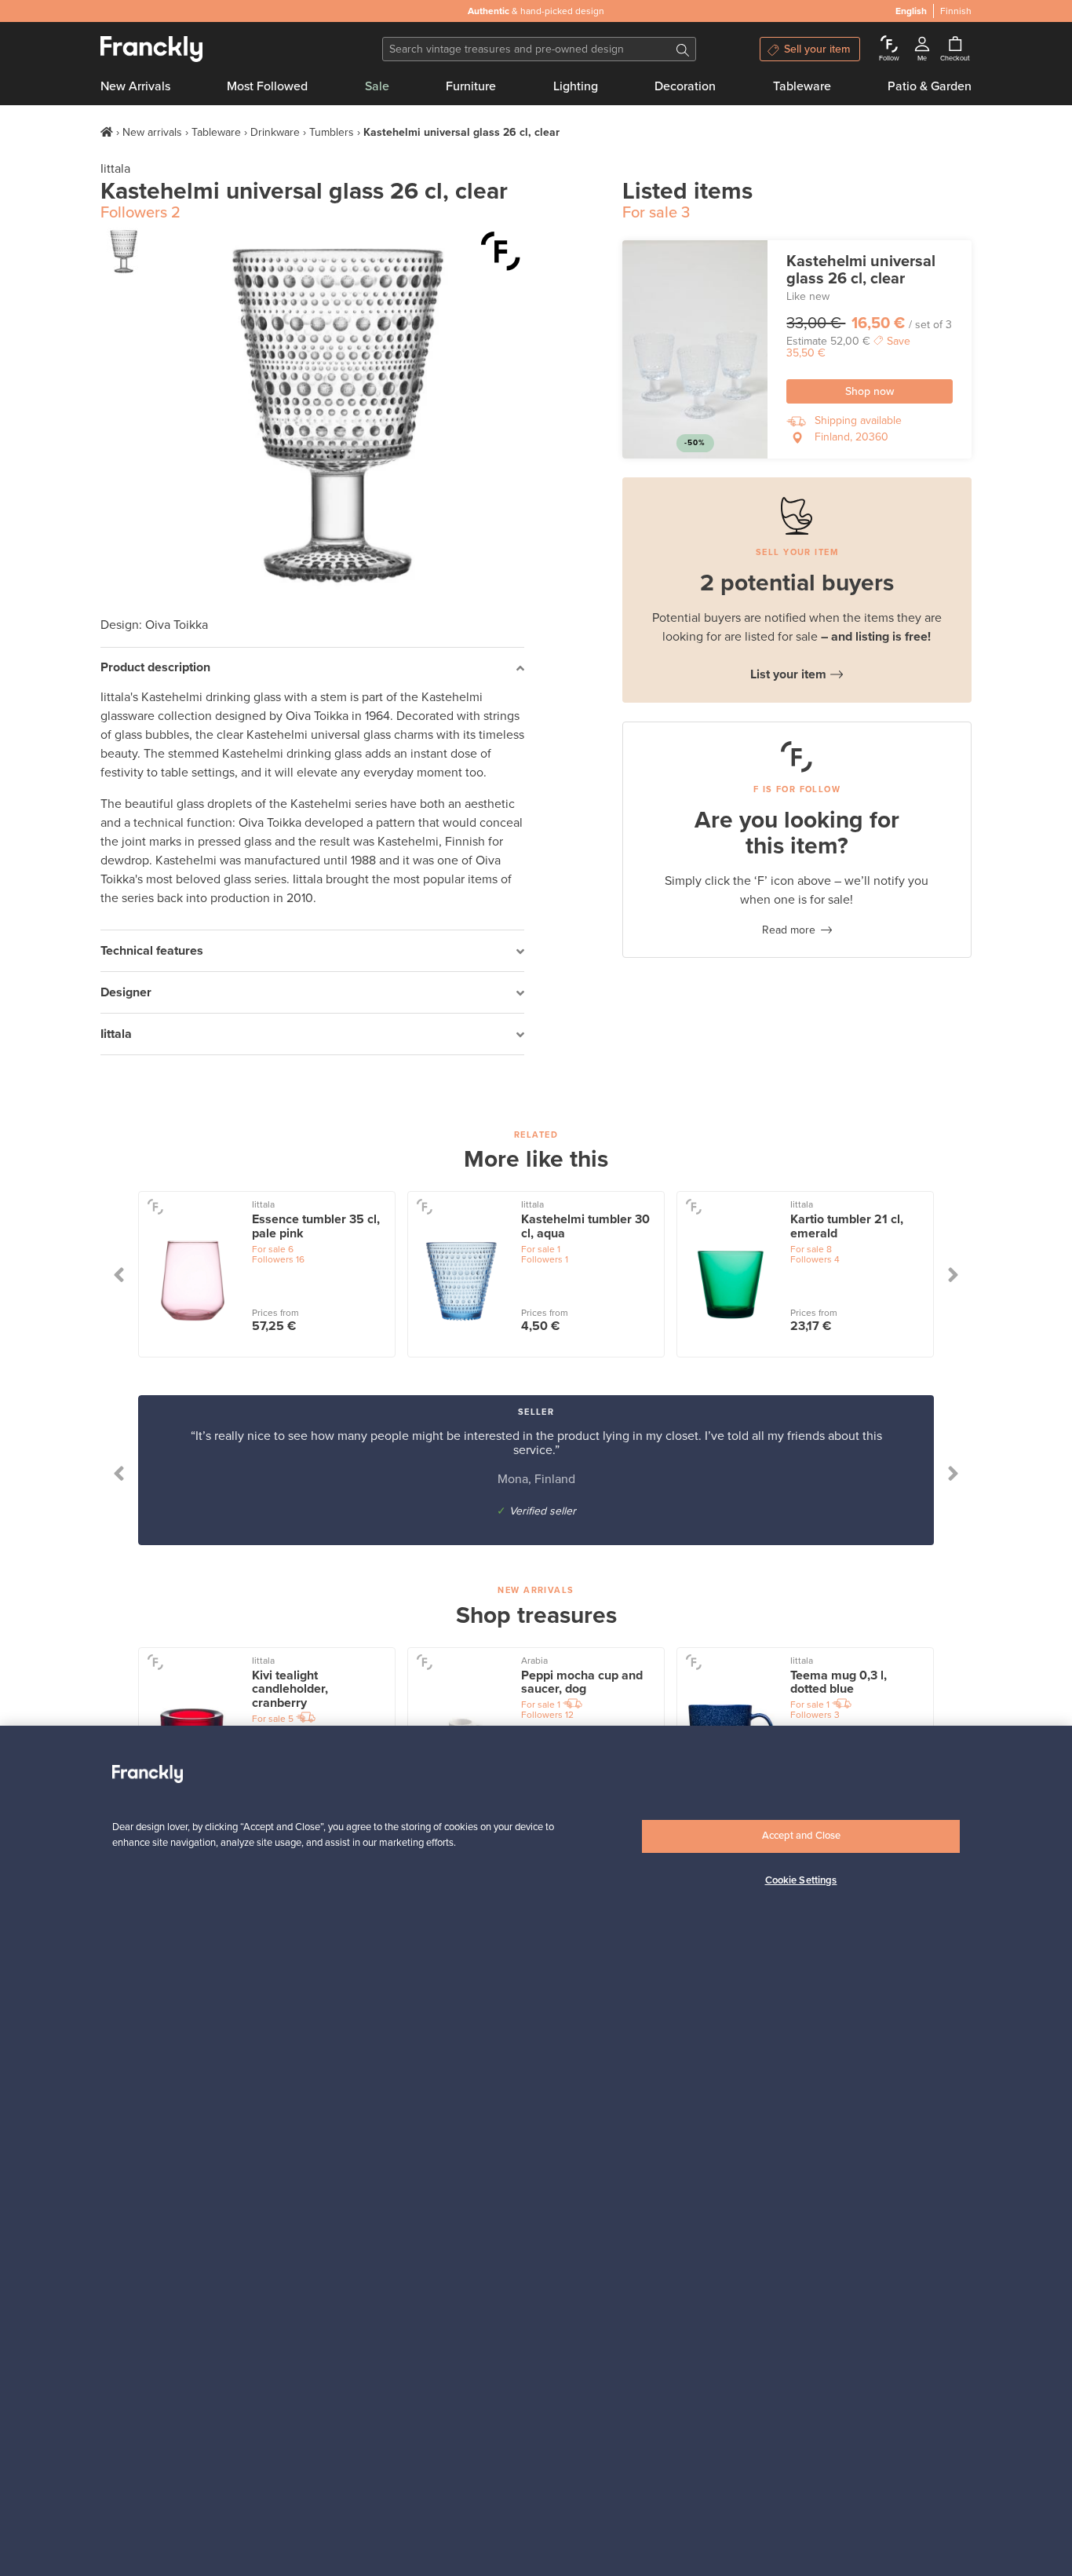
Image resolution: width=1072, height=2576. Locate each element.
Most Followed (267, 86)
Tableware (802, 86)
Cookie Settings (801, 1880)
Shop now (870, 391)
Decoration (685, 86)
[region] (536, 2151)
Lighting (576, 86)
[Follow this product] (501, 251)
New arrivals (152, 132)
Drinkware (275, 132)
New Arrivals (135, 86)
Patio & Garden (930, 86)
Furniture (471, 86)
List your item (788, 674)
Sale (377, 86)
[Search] (683, 49)
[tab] (312, 669)
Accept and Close (801, 1836)
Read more (789, 930)
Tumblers (332, 132)
